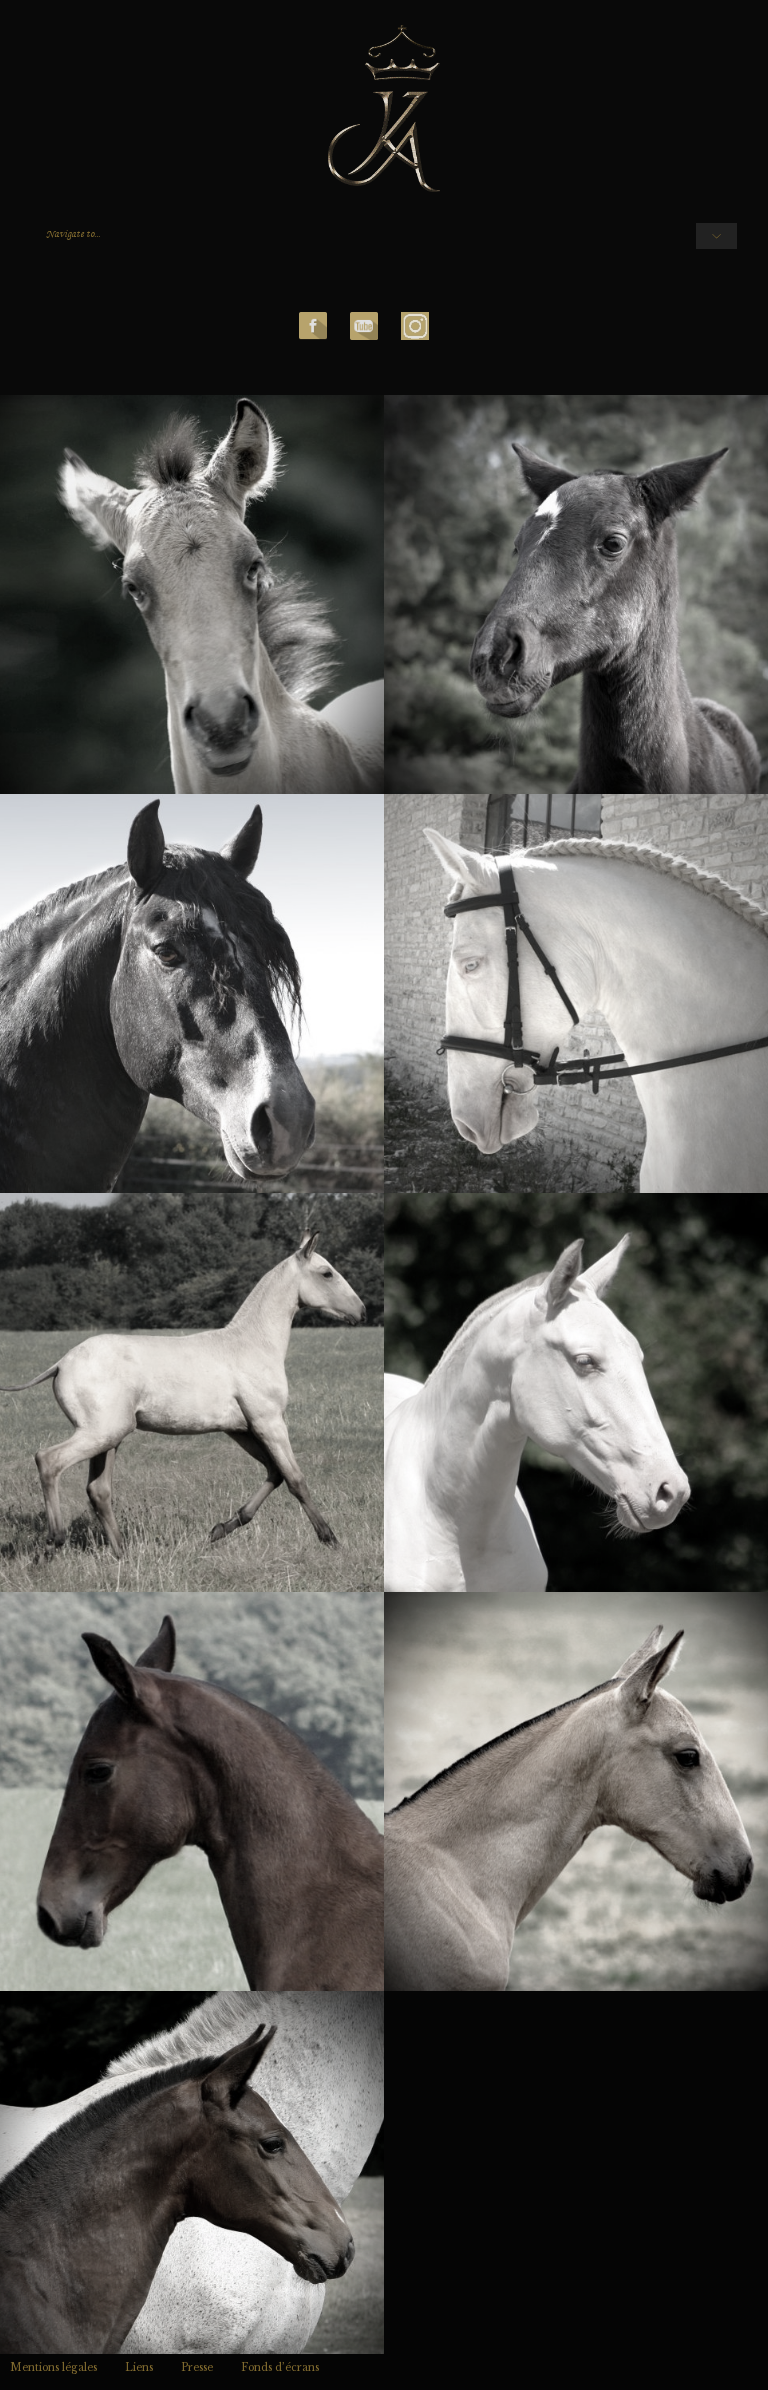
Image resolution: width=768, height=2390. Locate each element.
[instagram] (415, 325)
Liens (139, 2367)
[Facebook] (313, 325)
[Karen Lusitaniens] (384, 110)
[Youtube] (364, 325)
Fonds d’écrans (280, 2367)
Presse (197, 2367)
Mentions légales (53, 2367)
